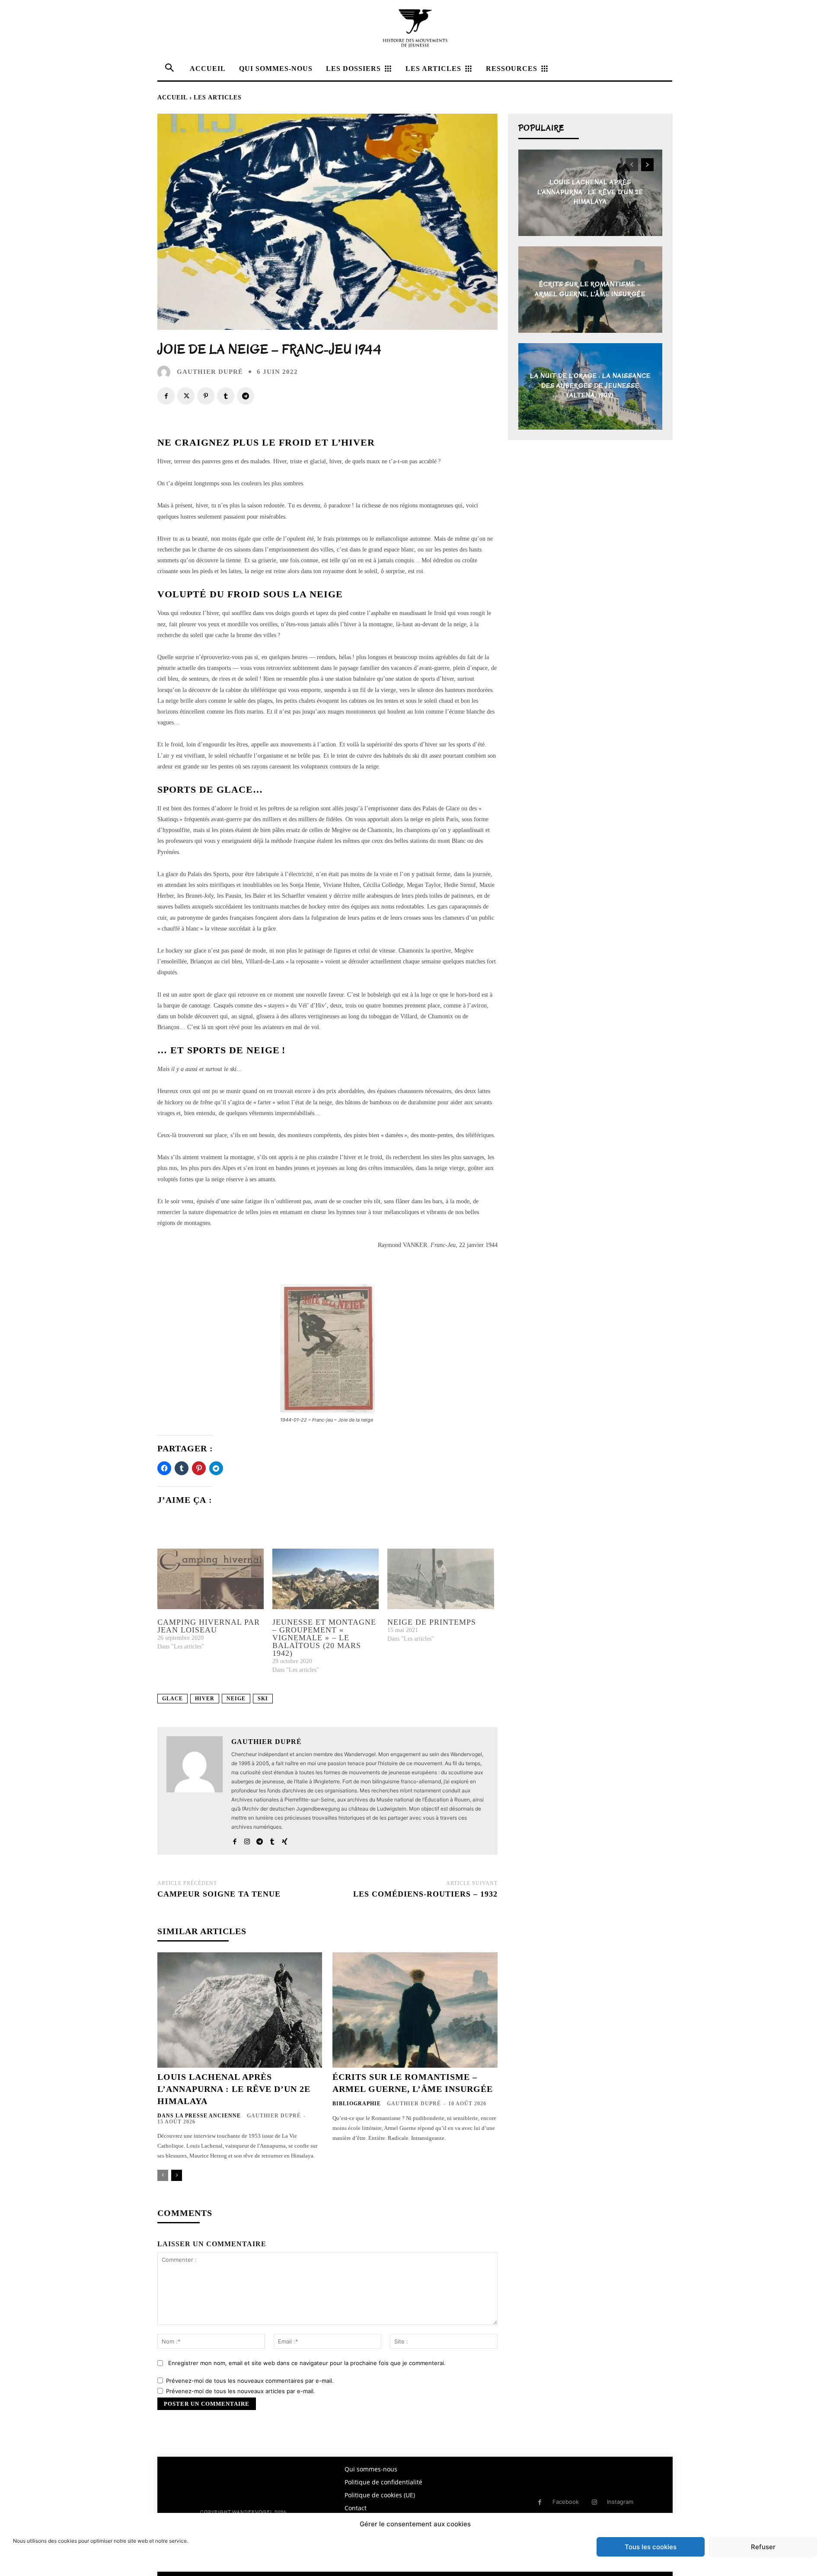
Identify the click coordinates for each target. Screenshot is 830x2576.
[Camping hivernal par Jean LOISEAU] (211, 1579)
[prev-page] (163, 2175)
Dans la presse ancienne (199, 2116)
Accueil (172, 97)
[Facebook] (166, 396)
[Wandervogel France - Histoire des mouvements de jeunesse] (415, 28)
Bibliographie (357, 2104)
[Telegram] (246, 396)
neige (236, 1699)
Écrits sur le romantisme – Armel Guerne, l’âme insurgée (590, 289)
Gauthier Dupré (210, 372)
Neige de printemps (432, 1622)
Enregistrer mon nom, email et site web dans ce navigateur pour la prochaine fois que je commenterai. (307, 2363)
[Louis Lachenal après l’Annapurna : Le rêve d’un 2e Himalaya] (240, 2010)
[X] (186, 396)
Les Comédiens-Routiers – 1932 (425, 1894)
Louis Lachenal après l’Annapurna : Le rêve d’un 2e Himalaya (234, 2089)
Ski (263, 1699)
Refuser (763, 2547)
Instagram (620, 2502)
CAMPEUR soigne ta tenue (219, 1894)
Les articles (218, 97)
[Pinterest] (206, 396)
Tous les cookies (651, 2547)
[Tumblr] (226, 396)
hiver (205, 1699)
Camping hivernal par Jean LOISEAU (209, 1626)
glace (172, 1699)
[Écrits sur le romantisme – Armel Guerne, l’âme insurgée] (415, 2010)
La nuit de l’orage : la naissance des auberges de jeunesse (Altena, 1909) (590, 386)
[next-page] (177, 2175)
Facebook (566, 2502)
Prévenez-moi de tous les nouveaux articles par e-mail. (241, 2391)
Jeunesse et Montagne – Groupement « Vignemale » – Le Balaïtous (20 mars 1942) (324, 1638)
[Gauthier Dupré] (166, 372)
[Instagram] (247, 1839)
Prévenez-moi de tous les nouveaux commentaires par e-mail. (250, 2381)
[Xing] (285, 1839)
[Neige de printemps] (441, 1579)
